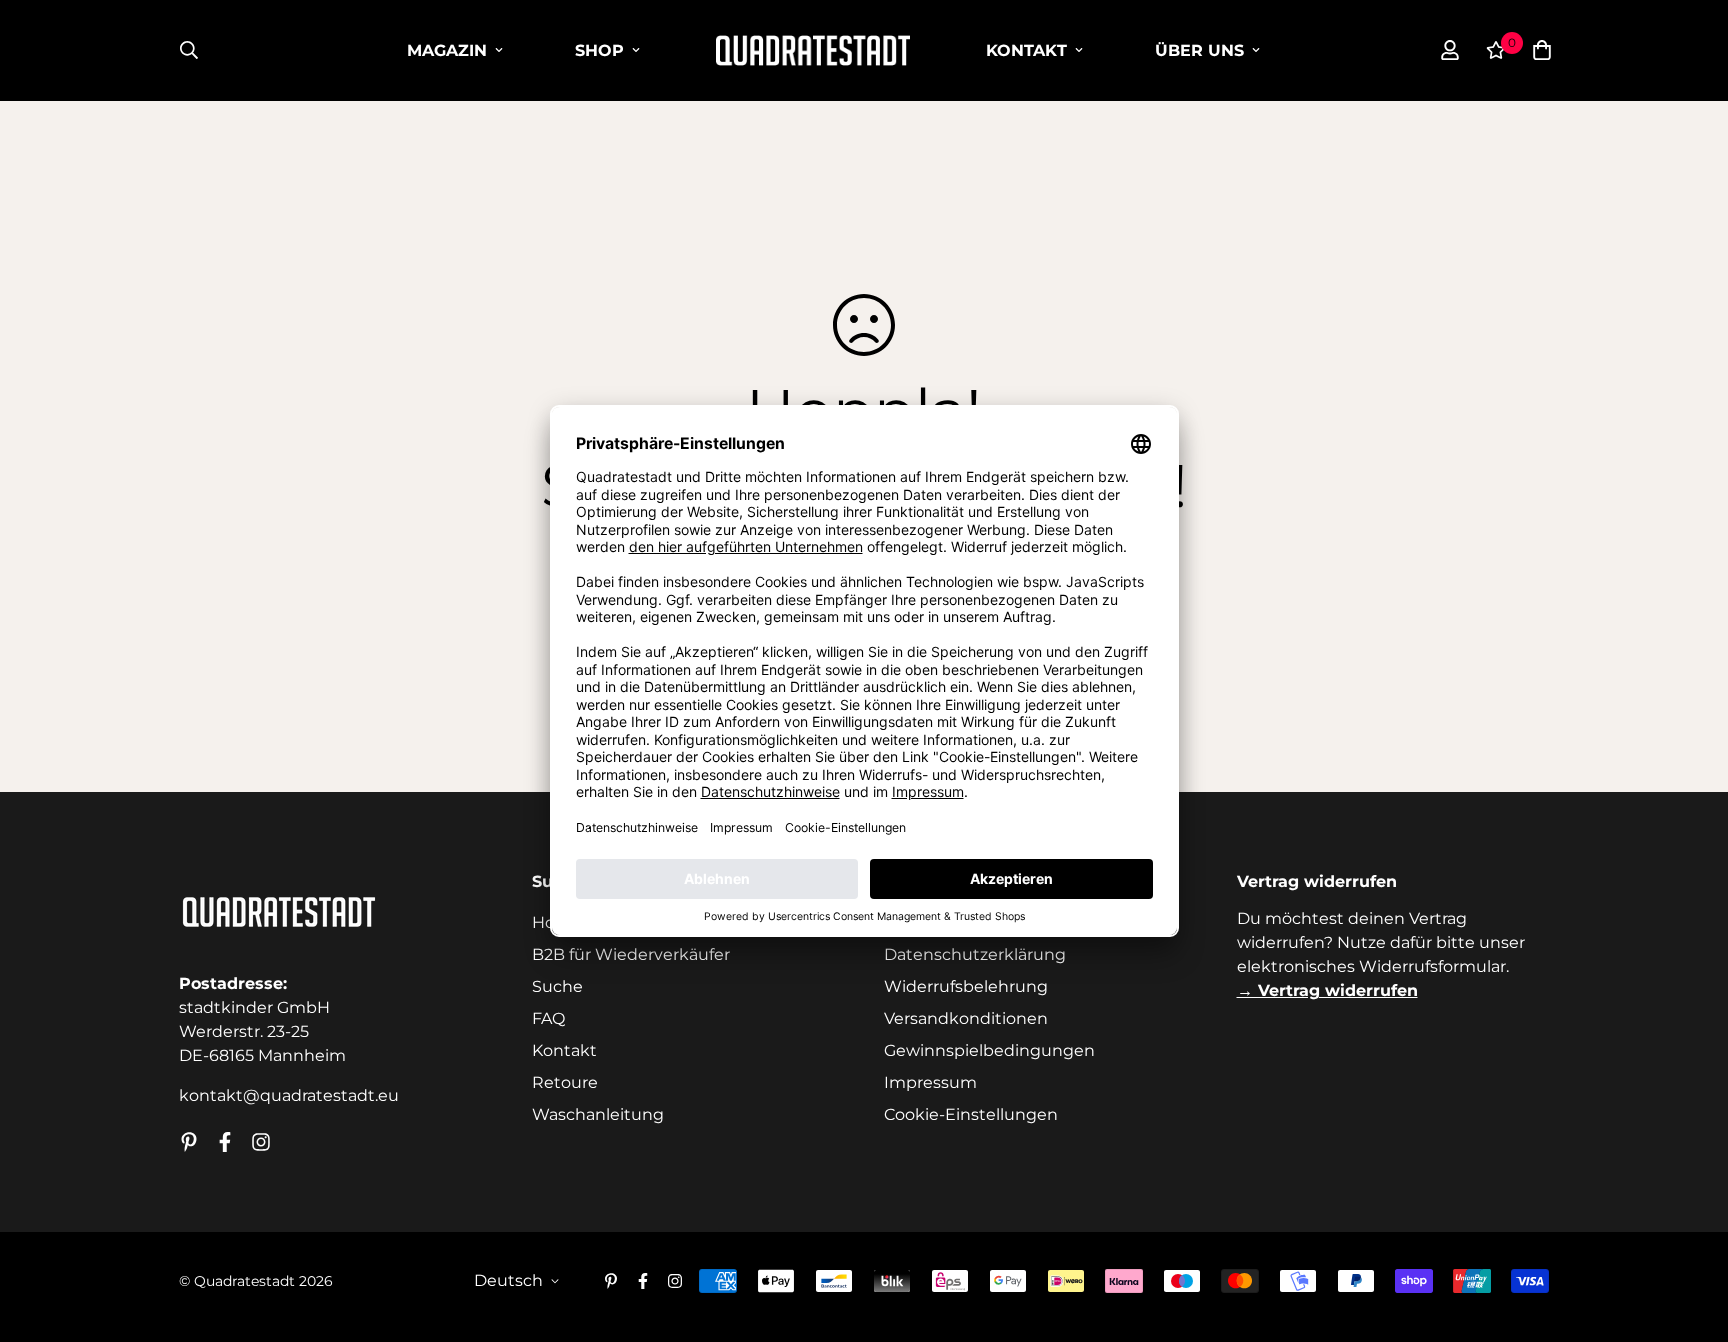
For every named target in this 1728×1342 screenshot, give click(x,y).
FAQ (548, 1018)
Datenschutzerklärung (975, 954)
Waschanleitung (598, 1114)
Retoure (565, 1082)
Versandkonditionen (966, 1018)
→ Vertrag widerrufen (1327, 990)
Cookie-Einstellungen (971, 1114)
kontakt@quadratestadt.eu (289, 1095)
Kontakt (1026, 50)
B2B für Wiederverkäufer (631, 954)
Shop (599, 50)
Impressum (930, 1082)
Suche (557, 986)
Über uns (1199, 50)
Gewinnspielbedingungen (989, 1050)
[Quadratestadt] (813, 50)
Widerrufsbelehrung (966, 986)
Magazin (447, 50)
